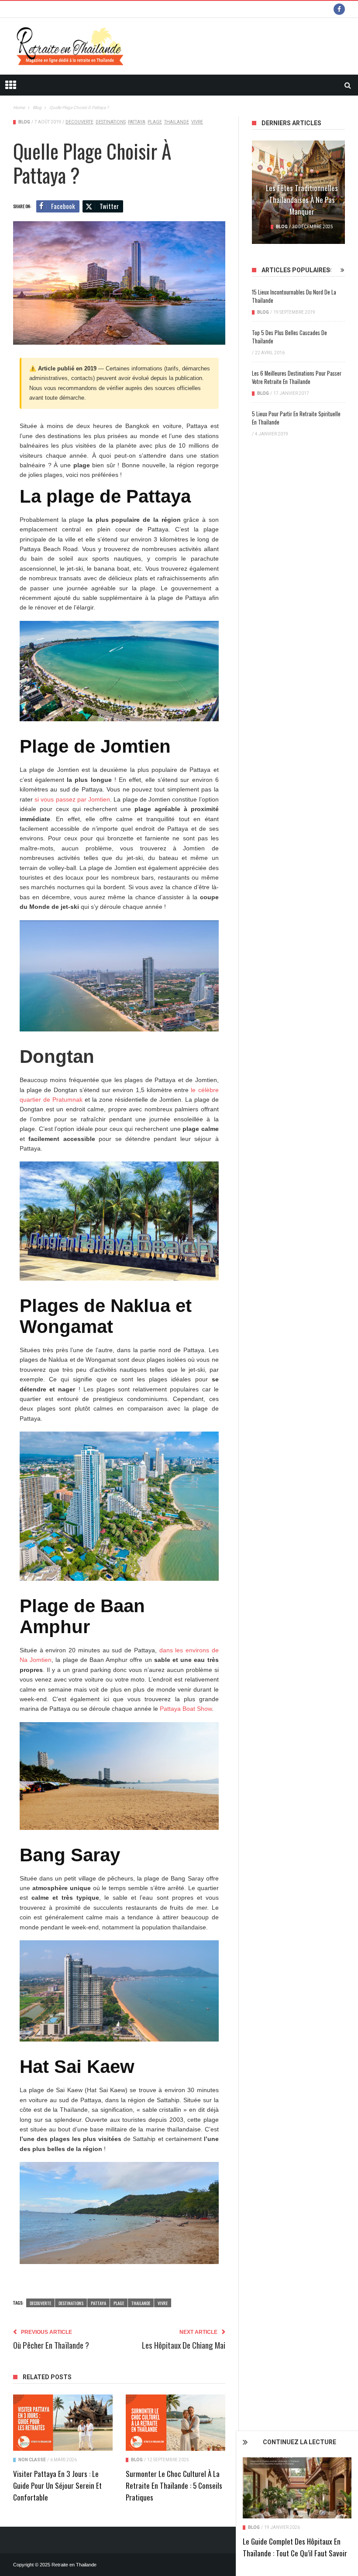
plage (155, 122)
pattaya (137, 122)
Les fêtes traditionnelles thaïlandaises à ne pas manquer (302, 200)
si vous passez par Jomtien (72, 799)
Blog (254, 2527)
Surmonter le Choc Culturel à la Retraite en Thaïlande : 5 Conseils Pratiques (174, 2485)
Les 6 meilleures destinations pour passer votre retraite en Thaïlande (297, 377)
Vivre (197, 122)
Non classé (32, 2460)
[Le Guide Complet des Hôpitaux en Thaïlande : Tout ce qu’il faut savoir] (297, 2488)
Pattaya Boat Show (186, 1709)
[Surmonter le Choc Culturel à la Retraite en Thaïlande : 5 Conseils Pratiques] (176, 2422)
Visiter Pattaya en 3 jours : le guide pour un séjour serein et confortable (57, 2485)
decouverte (79, 122)
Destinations (111, 122)
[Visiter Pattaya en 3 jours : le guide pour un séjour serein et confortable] (63, 2422)
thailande (177, 122)
